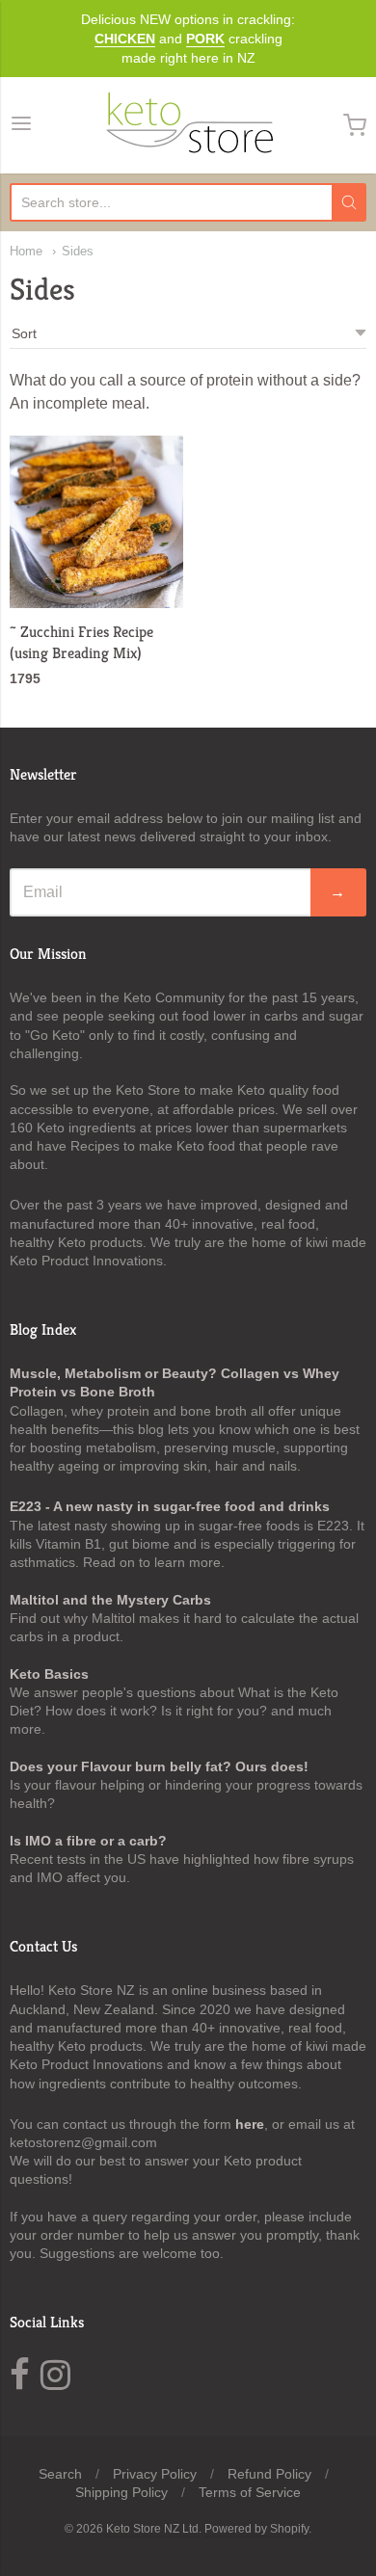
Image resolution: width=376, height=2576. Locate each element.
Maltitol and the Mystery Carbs (110, 1600)
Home (26, 251)
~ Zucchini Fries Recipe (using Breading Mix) (81, 642)
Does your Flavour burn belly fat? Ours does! (159, 1766)
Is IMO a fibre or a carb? (88, 1841)
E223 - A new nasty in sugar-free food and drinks (170, 1506)
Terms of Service (250, 2492)
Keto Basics (49, 1674)
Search (60, 2474)
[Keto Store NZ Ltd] (188, 125)
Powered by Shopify (256, 2529)
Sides (78, 251)
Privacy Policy (155, 2474)
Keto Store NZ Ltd (152, 2529)
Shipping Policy (121, 2492)
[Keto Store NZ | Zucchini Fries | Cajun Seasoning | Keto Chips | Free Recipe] (96, 522)
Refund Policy (269, 2474)
